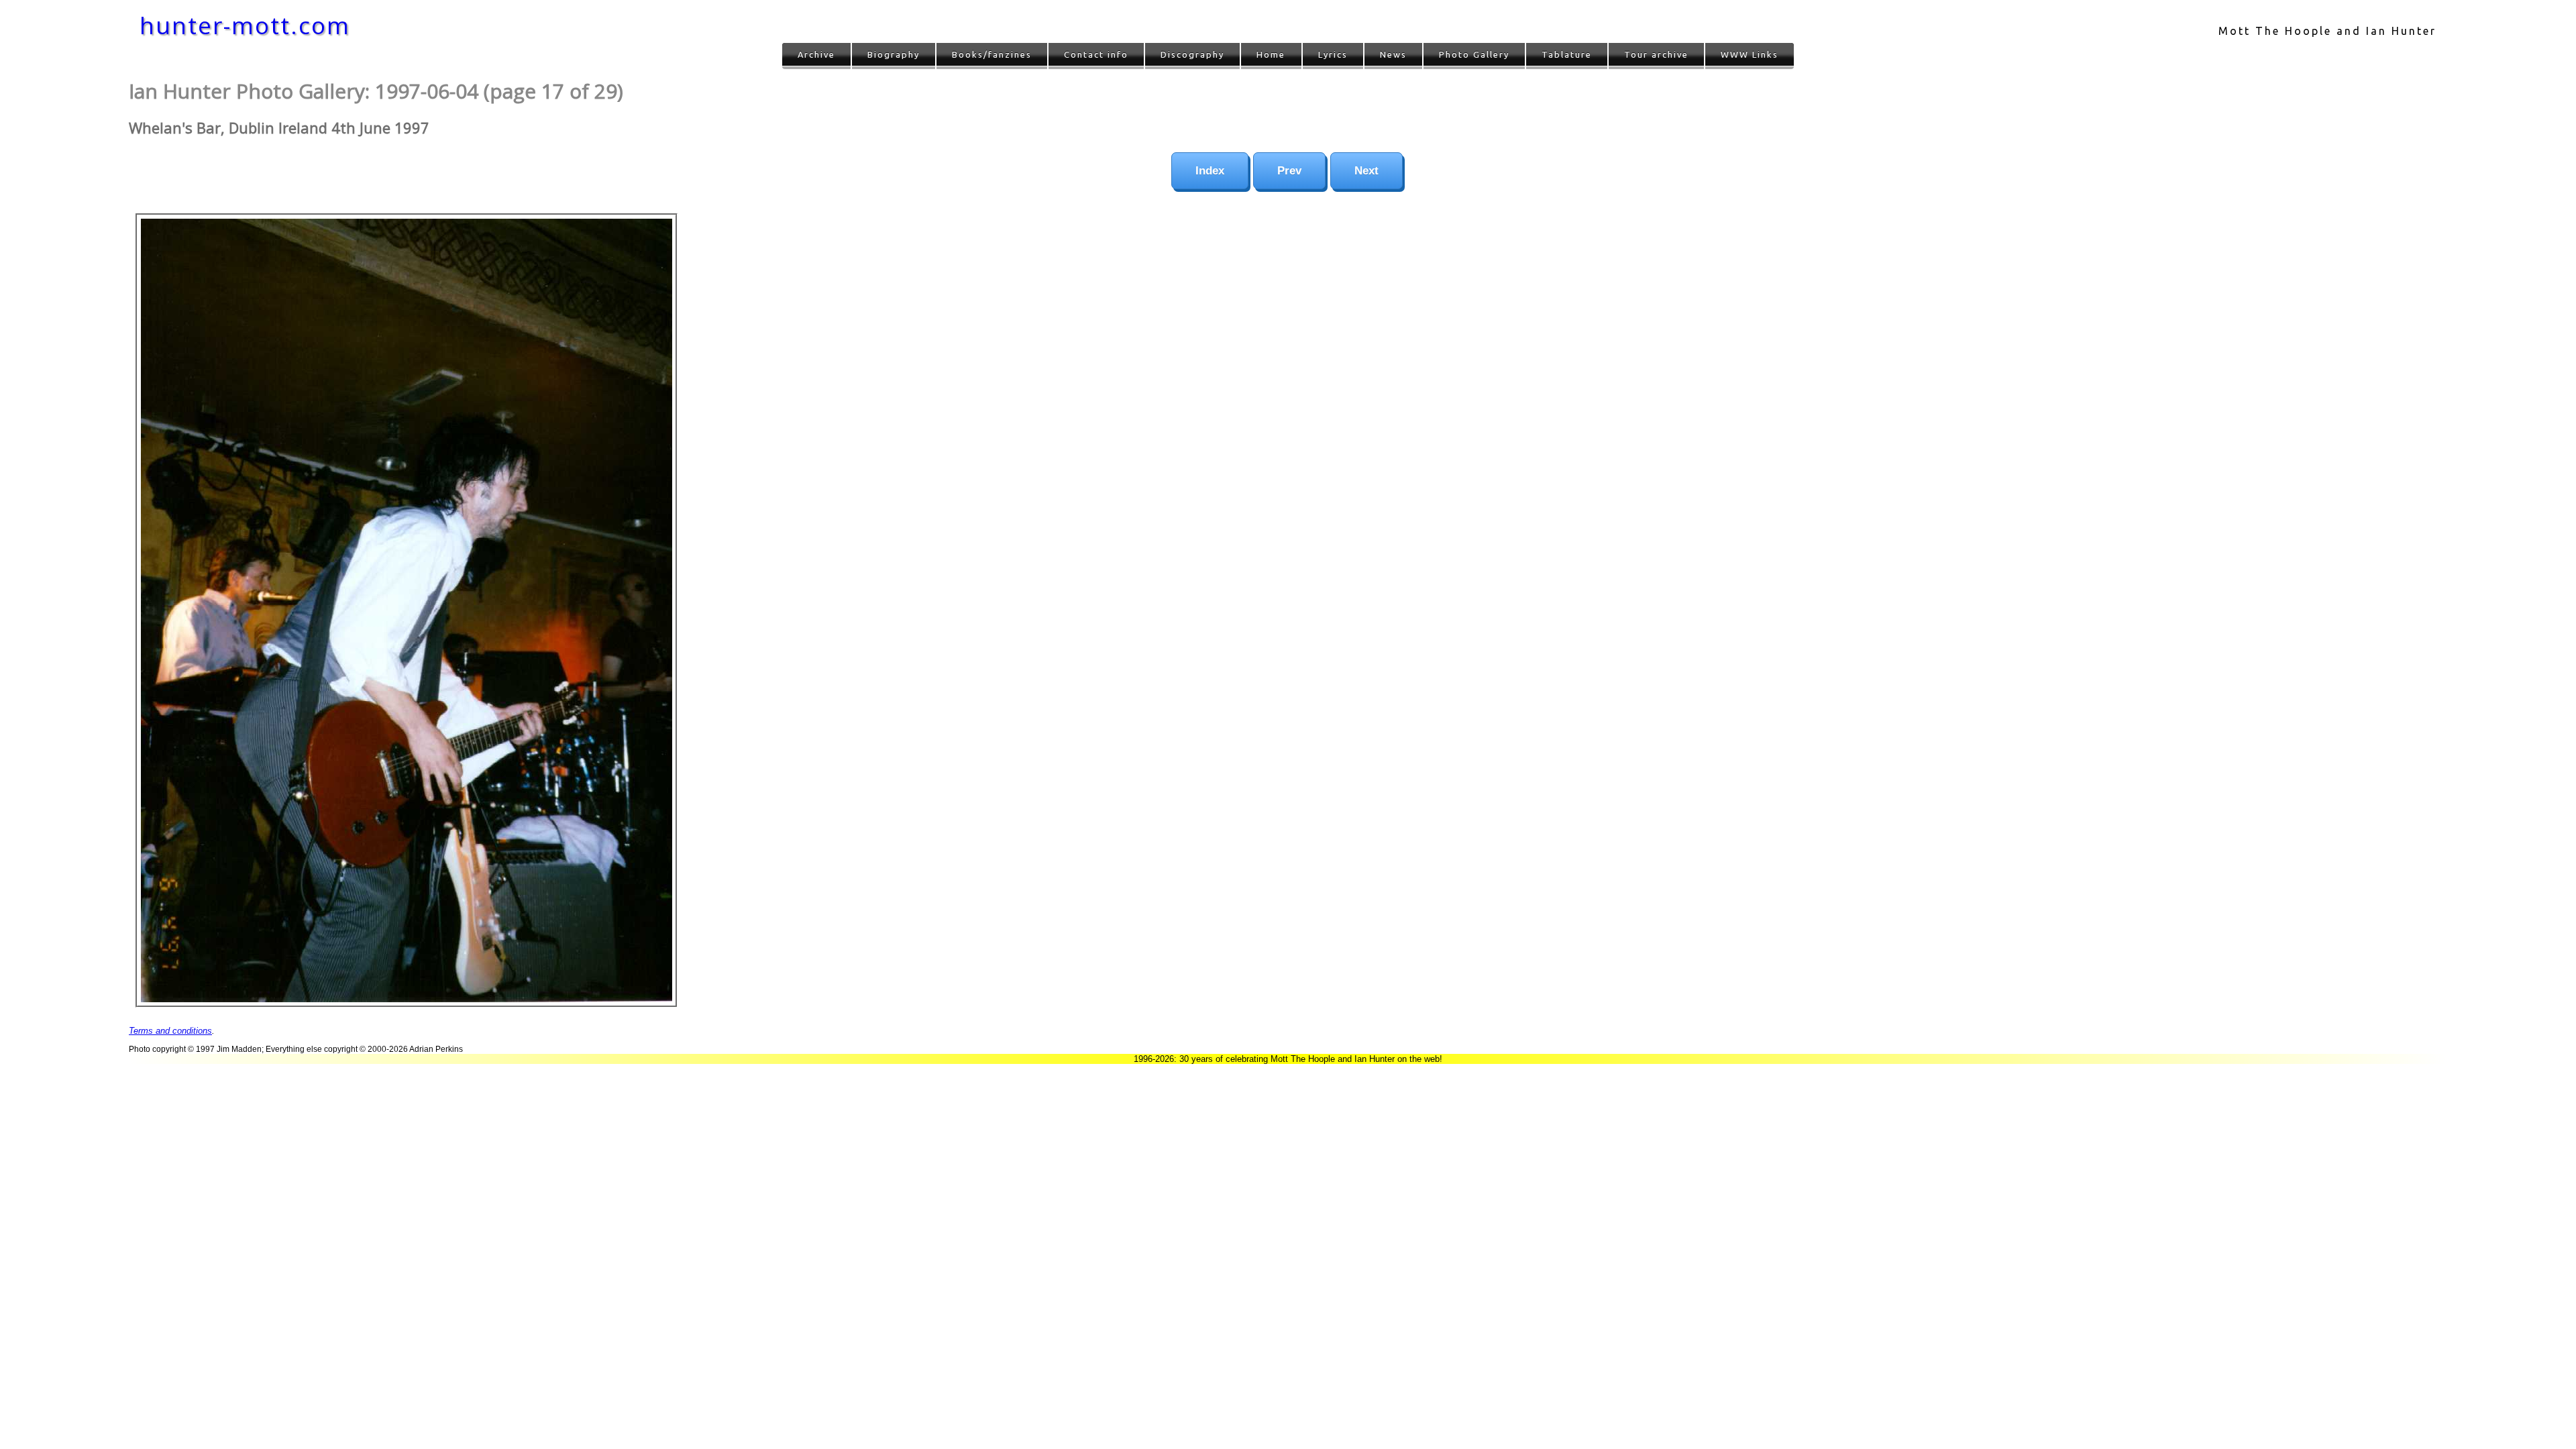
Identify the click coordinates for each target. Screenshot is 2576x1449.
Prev (1289, 171)
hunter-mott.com (245, 25)
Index (1210, 171)
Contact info (1096, 54)
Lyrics (1333, 54)
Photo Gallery (1474, 54)
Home (1271, 54)
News (1393, 54)
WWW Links (1750, 54)
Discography (1192, 54)
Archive (816, 54)
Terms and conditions (170, 1031)
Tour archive (1656, 54)
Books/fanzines (992, 54)
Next (1366, 171)
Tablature (1567, 54)
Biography (894, 54)
